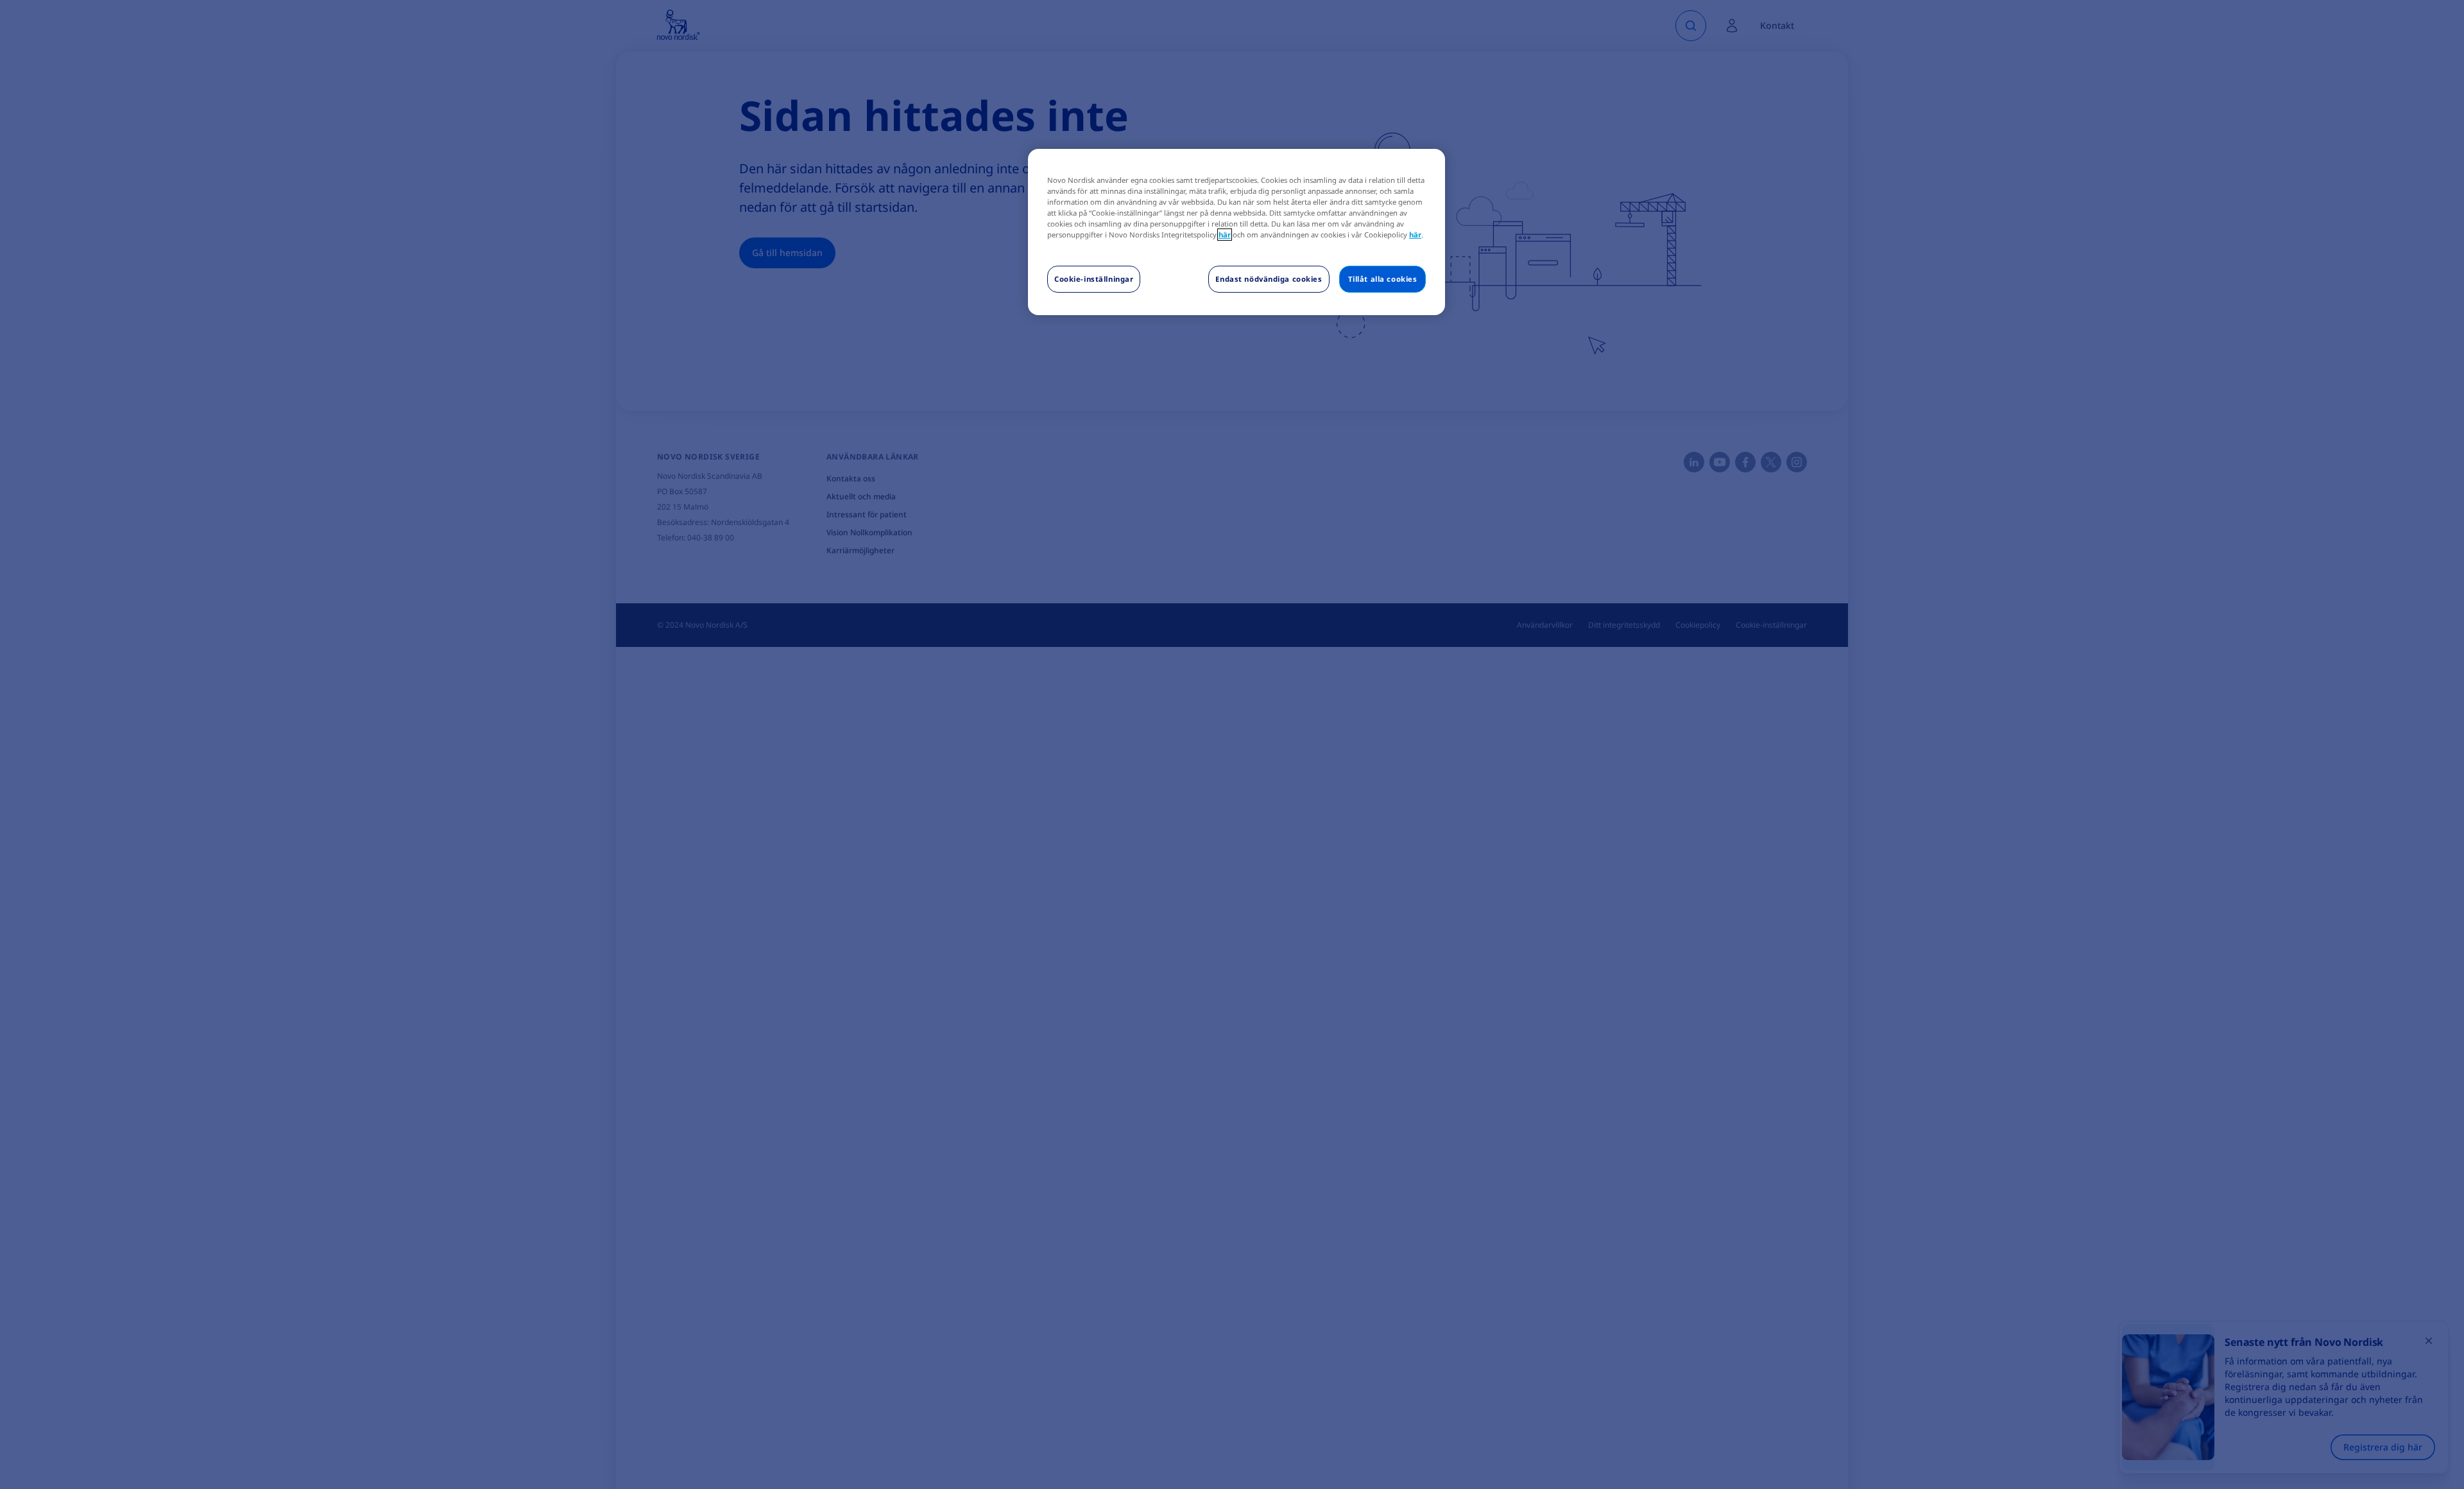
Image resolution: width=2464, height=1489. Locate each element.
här (1225, 235)
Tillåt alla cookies (1383, 279)
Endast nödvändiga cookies (1269, 279)
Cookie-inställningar (1094, 279)
